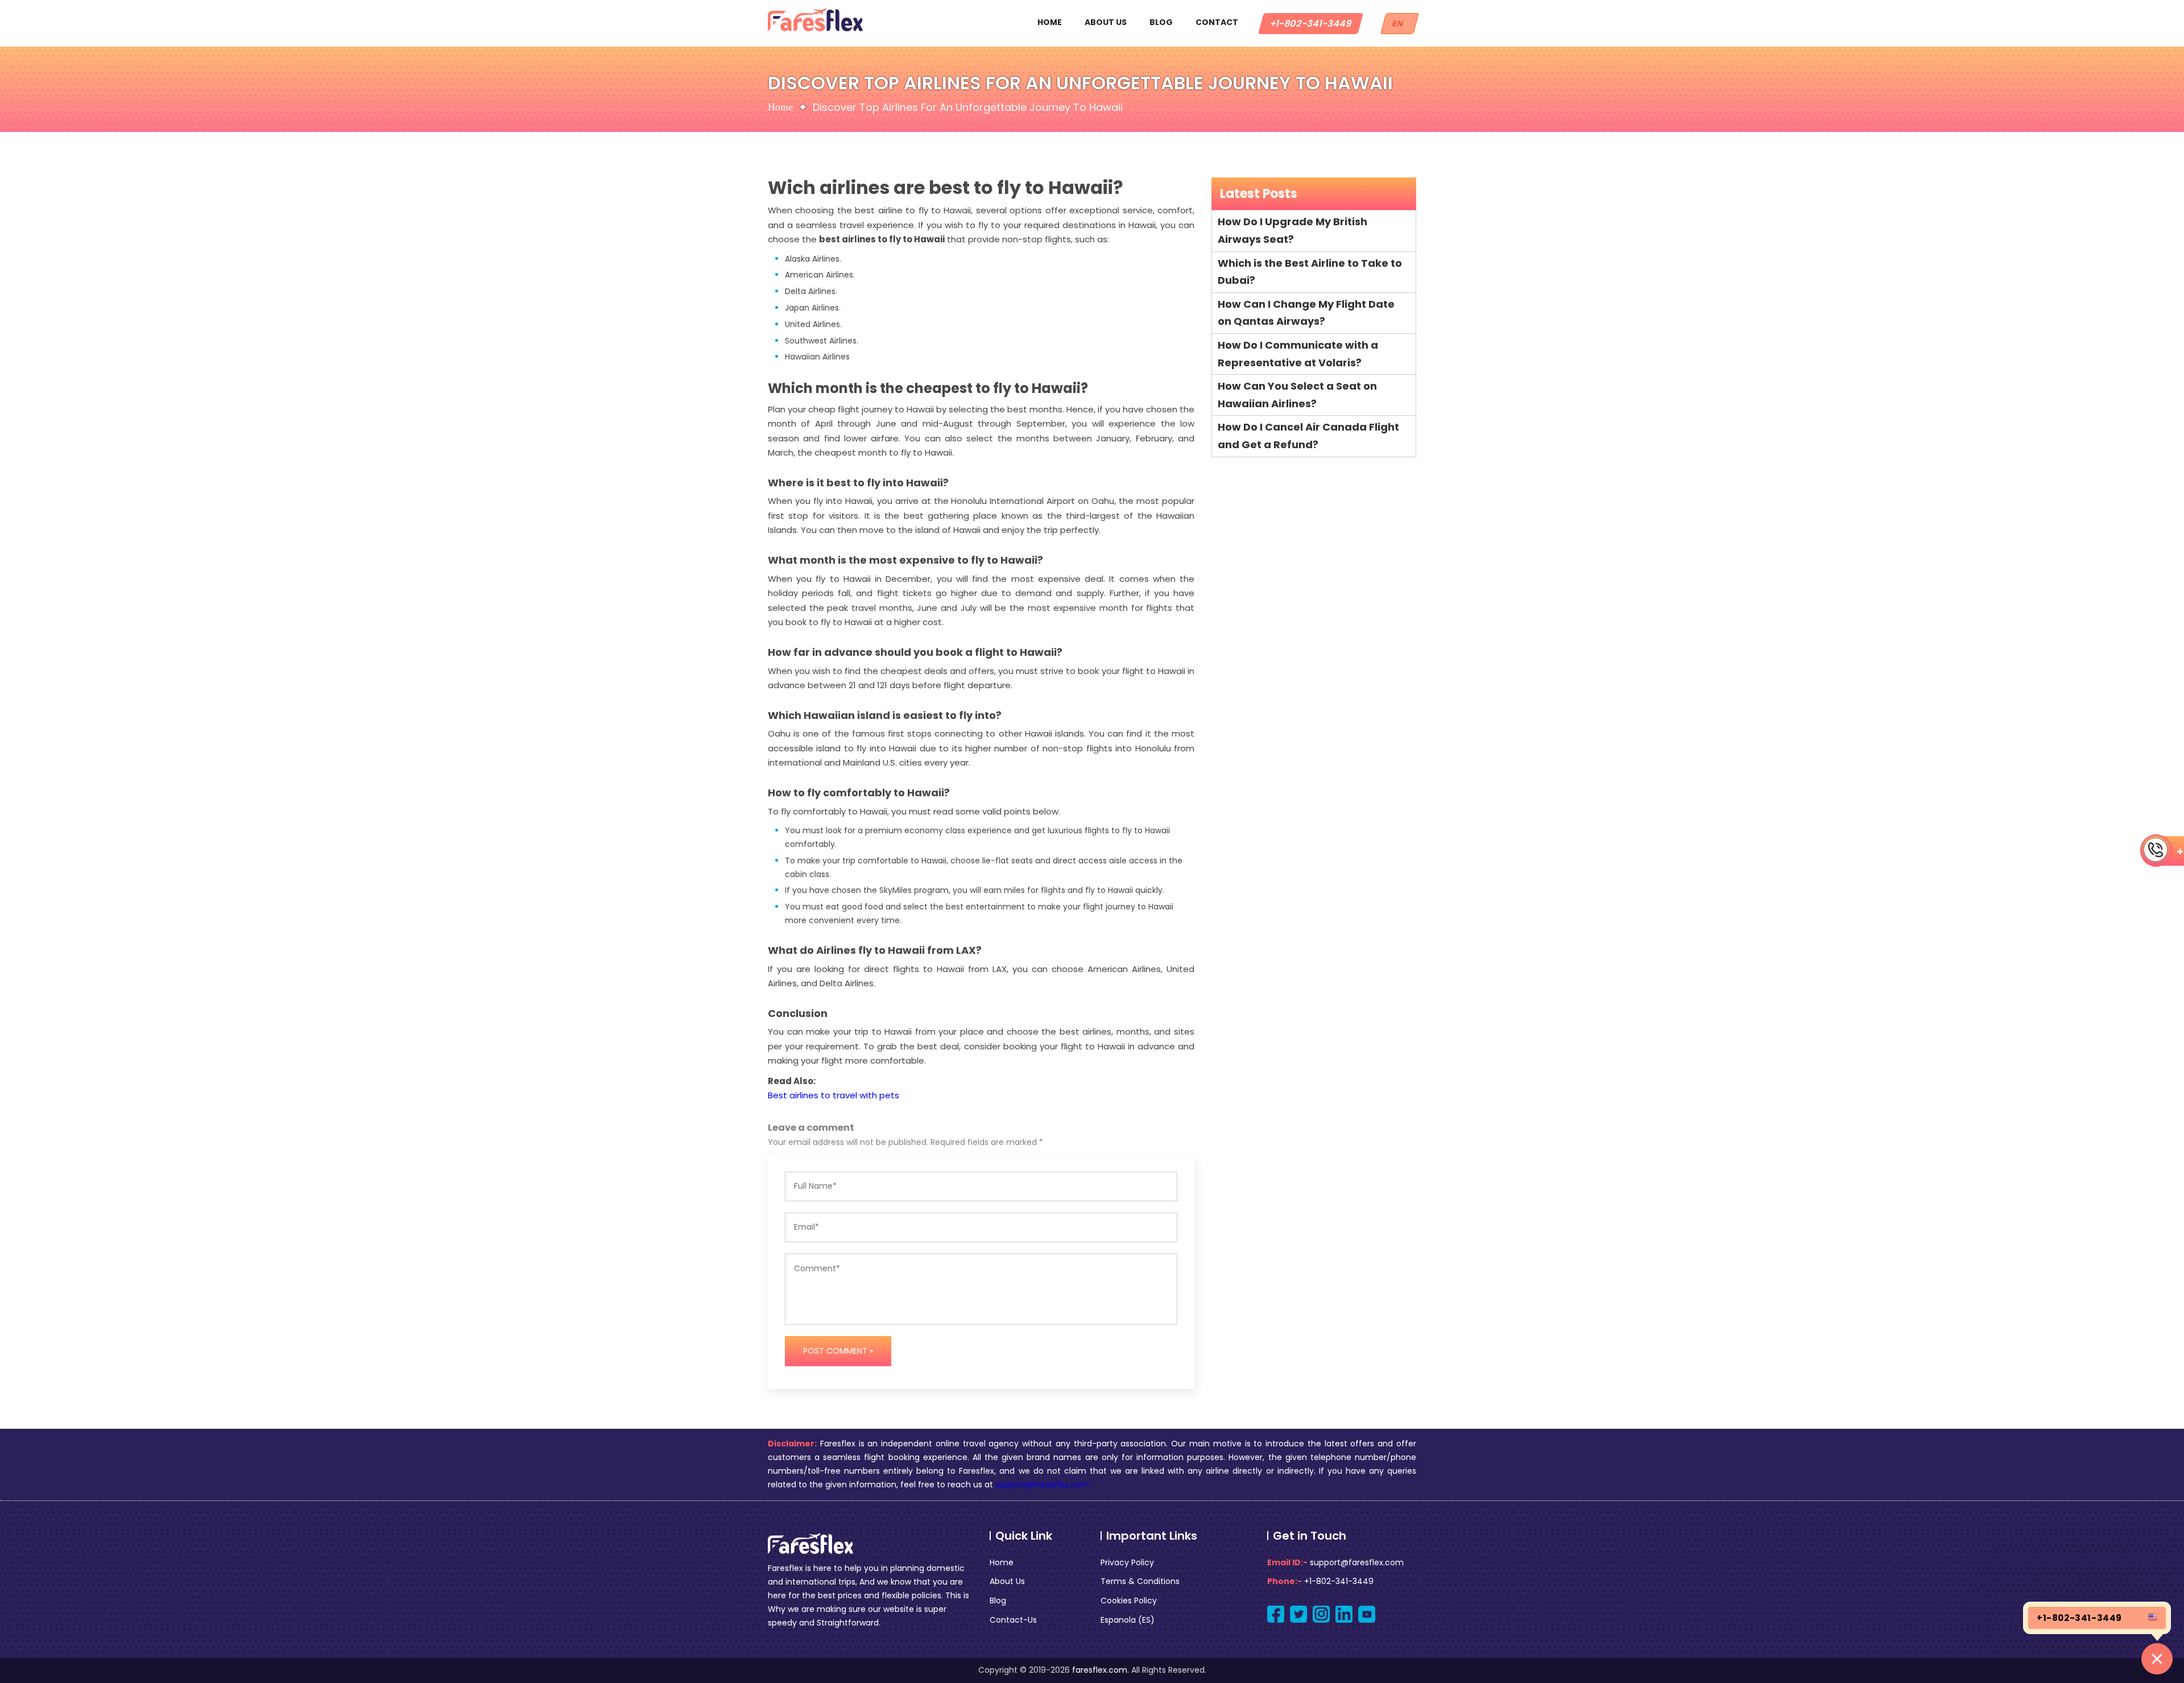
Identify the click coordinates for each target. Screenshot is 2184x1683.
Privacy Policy (1127, 1562)
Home (1050, 22)
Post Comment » (838, 1351)
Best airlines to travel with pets (834, 1095)
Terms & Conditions (1140, 1581)
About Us (1106, 22)
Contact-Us (1013, 1620)
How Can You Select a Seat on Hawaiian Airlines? (1297, 395)
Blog (1161, 22)
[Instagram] (1321, 1614)
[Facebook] (1276, 1614)
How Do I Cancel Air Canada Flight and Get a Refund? (1308, 436)
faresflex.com (1100, 1670)
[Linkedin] (1344, 1614)
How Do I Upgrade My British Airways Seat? (1292, 230)
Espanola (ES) (1128, 1620)
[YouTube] (1367, 1614)
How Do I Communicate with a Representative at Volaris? (1298, 354)
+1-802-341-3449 (1311, 24)
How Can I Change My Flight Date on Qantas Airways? (1306, 313)
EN (1400, 24)
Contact (1217, 22)
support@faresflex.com (1042, 1484)
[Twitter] (1298, 1614)
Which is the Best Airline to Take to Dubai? (1310, 272)
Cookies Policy (1129, 1601)
